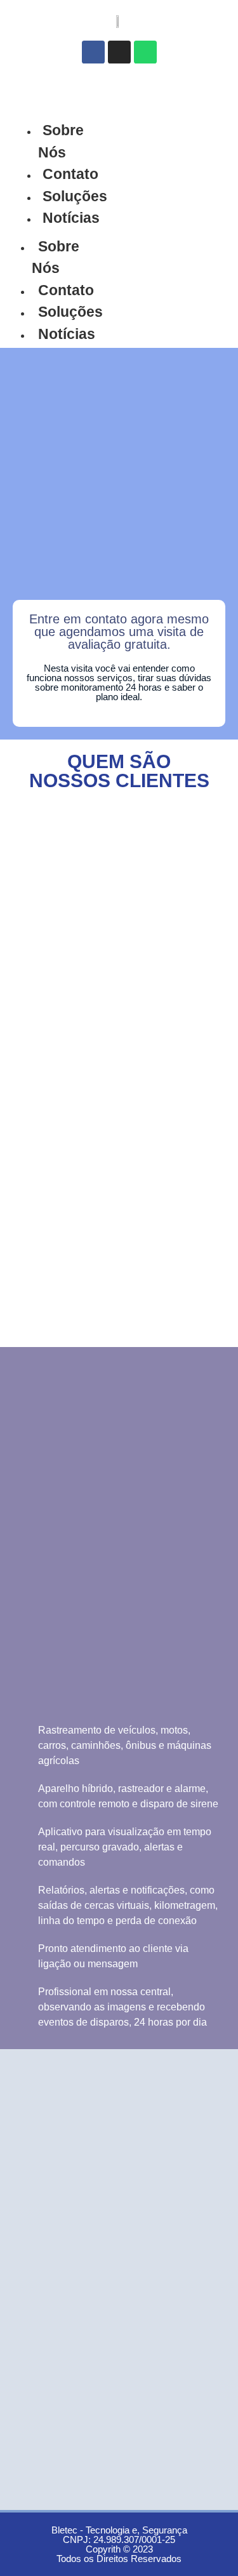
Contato (70, 174)
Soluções (75, 196)
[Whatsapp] (145, 52)
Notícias (71, 218)
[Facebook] (93, 52)
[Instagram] (119, 52)
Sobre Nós (61, 141)
